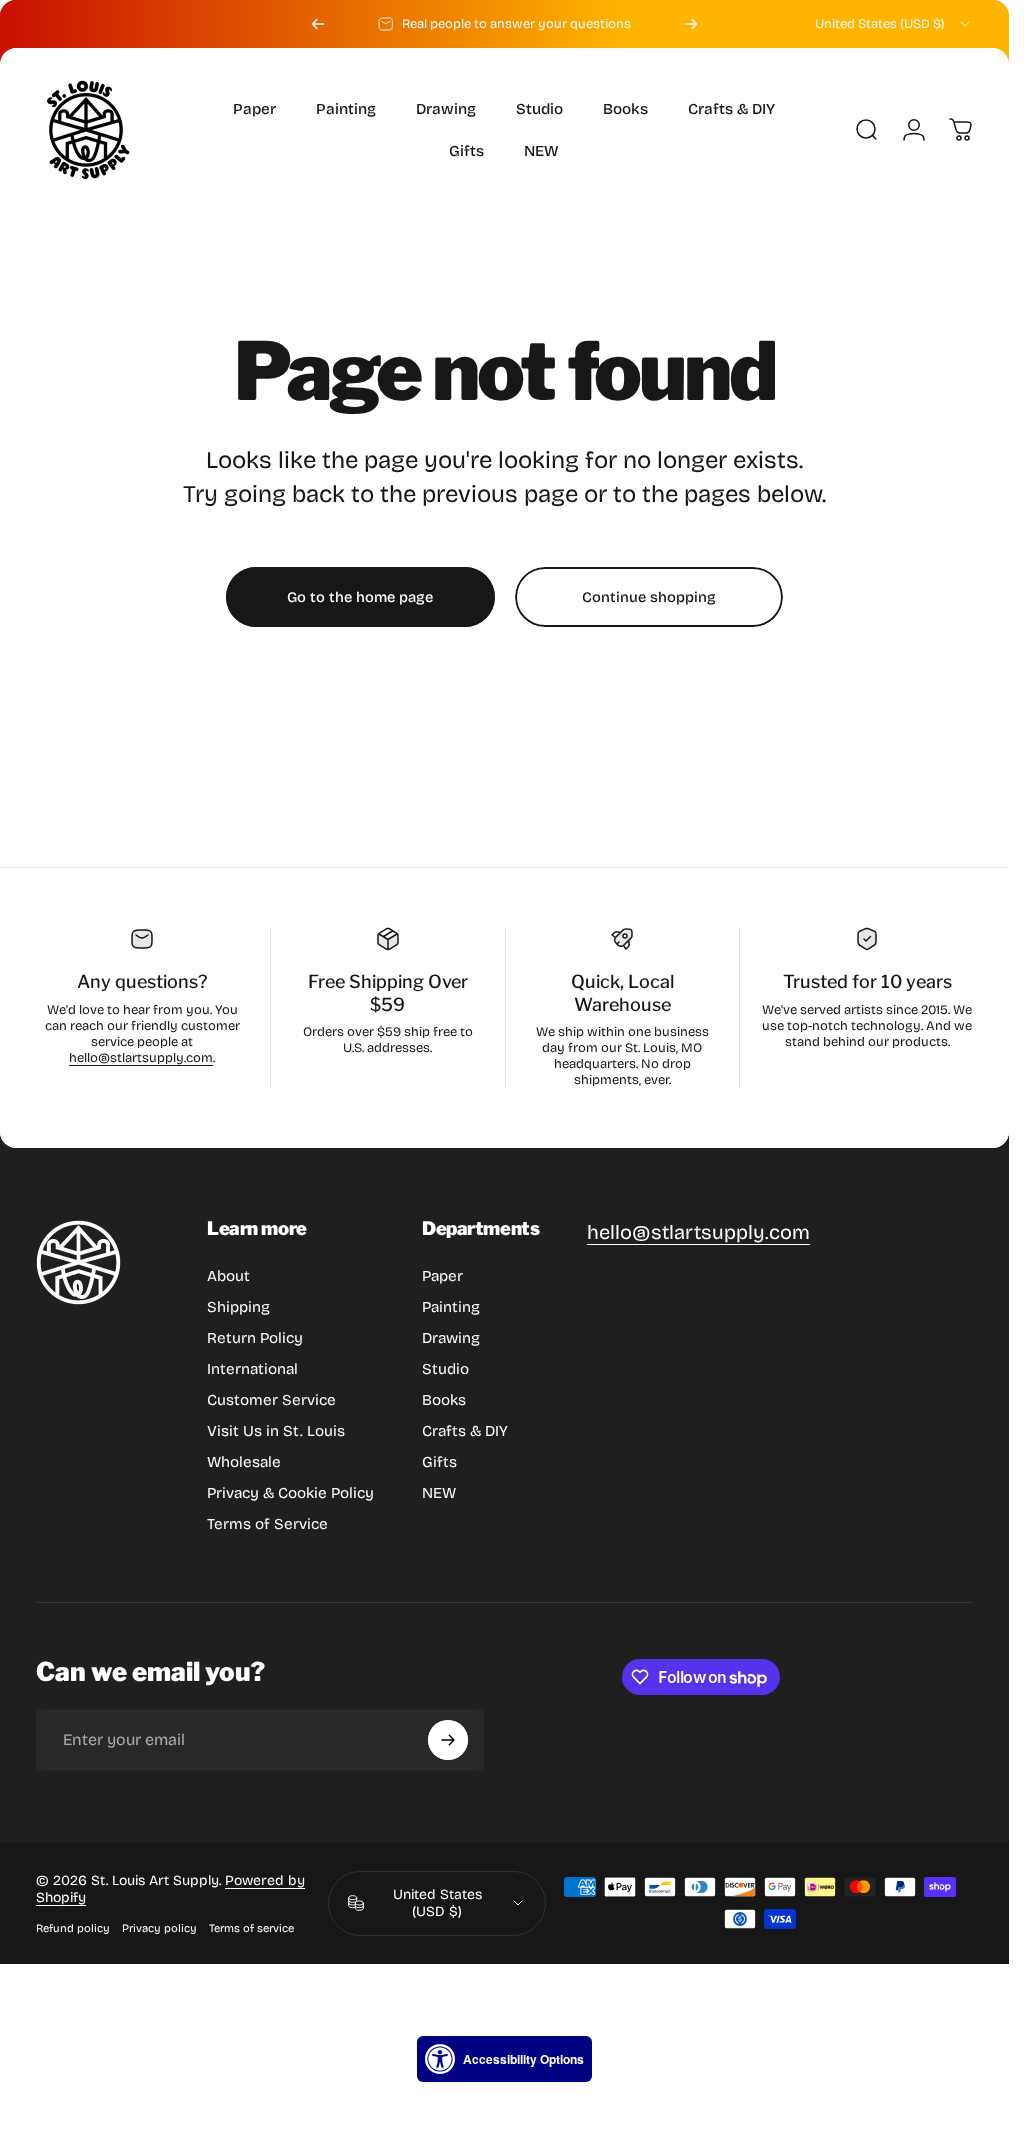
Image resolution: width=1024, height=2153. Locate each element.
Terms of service (251, 1928)
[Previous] (318, 24)
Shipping (238, 1307)
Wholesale (244, 1462)
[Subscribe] (448, 1740)
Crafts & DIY (465, 1431)
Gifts (439, 1462)
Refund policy (73, 1928)
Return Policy (255, 1338)
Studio (445, 1369)
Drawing (451, 1338)
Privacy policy (159, 1928)
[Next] (691, 24)
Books (444, 1400)
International (252, 1369)
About (228, 1276)
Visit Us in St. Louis (276, 1431)
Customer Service (271, 1400)
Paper (442, 1276)
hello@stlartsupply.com (141, 1058)
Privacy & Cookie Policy (290, 1493)
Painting (451, 1307)
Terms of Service (267, 1524)
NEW (439, 1493)
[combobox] (894, 24)
